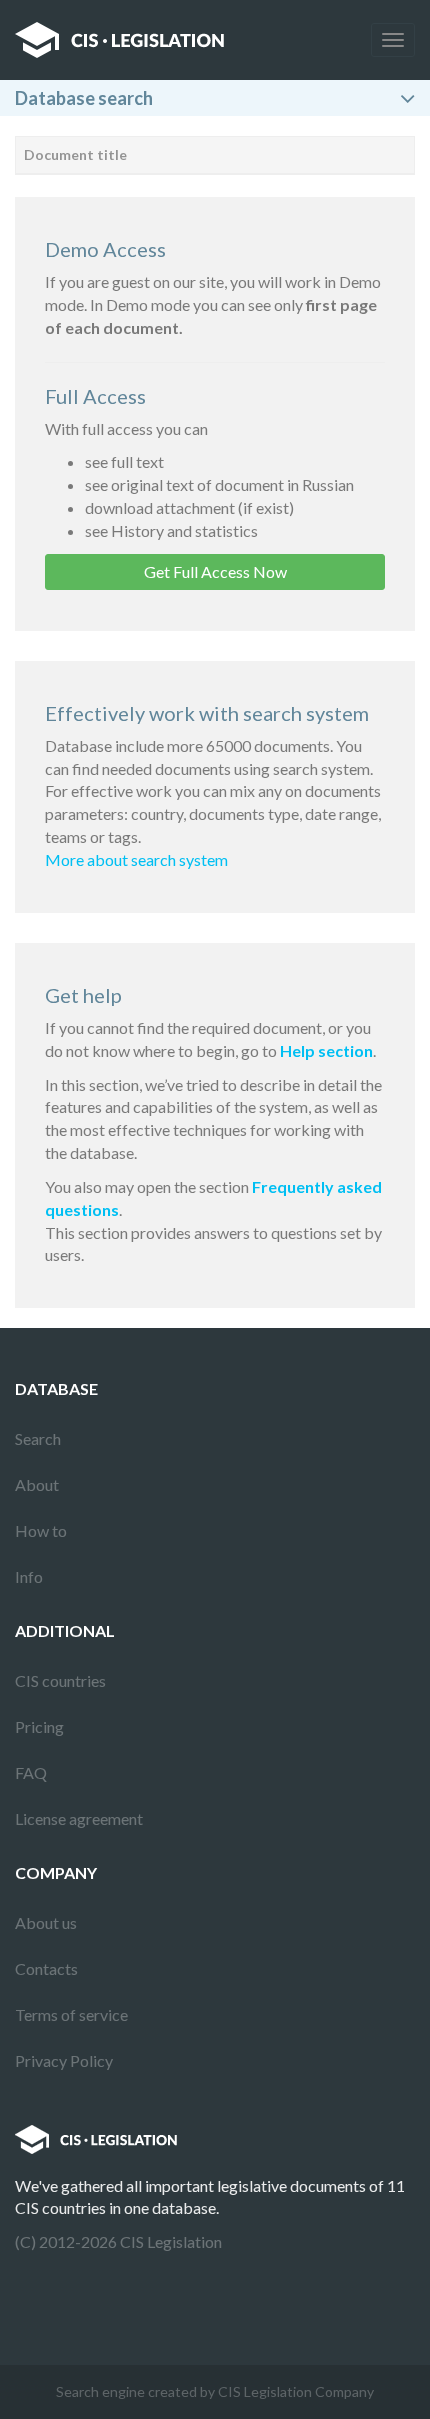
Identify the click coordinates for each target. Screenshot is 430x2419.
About (37, 1484)
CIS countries (60, 1680)
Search (38, 1438)
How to (41, 1530)
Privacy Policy (64, 2060)
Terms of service (71, 2014)
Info (29, 1576)
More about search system (136, 859)
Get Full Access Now (215, 571)
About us (46, 1922)
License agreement (79, 1818)
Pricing (39, 1726)
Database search (84, 98)
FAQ (31, 1772)
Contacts (46, 1968)
